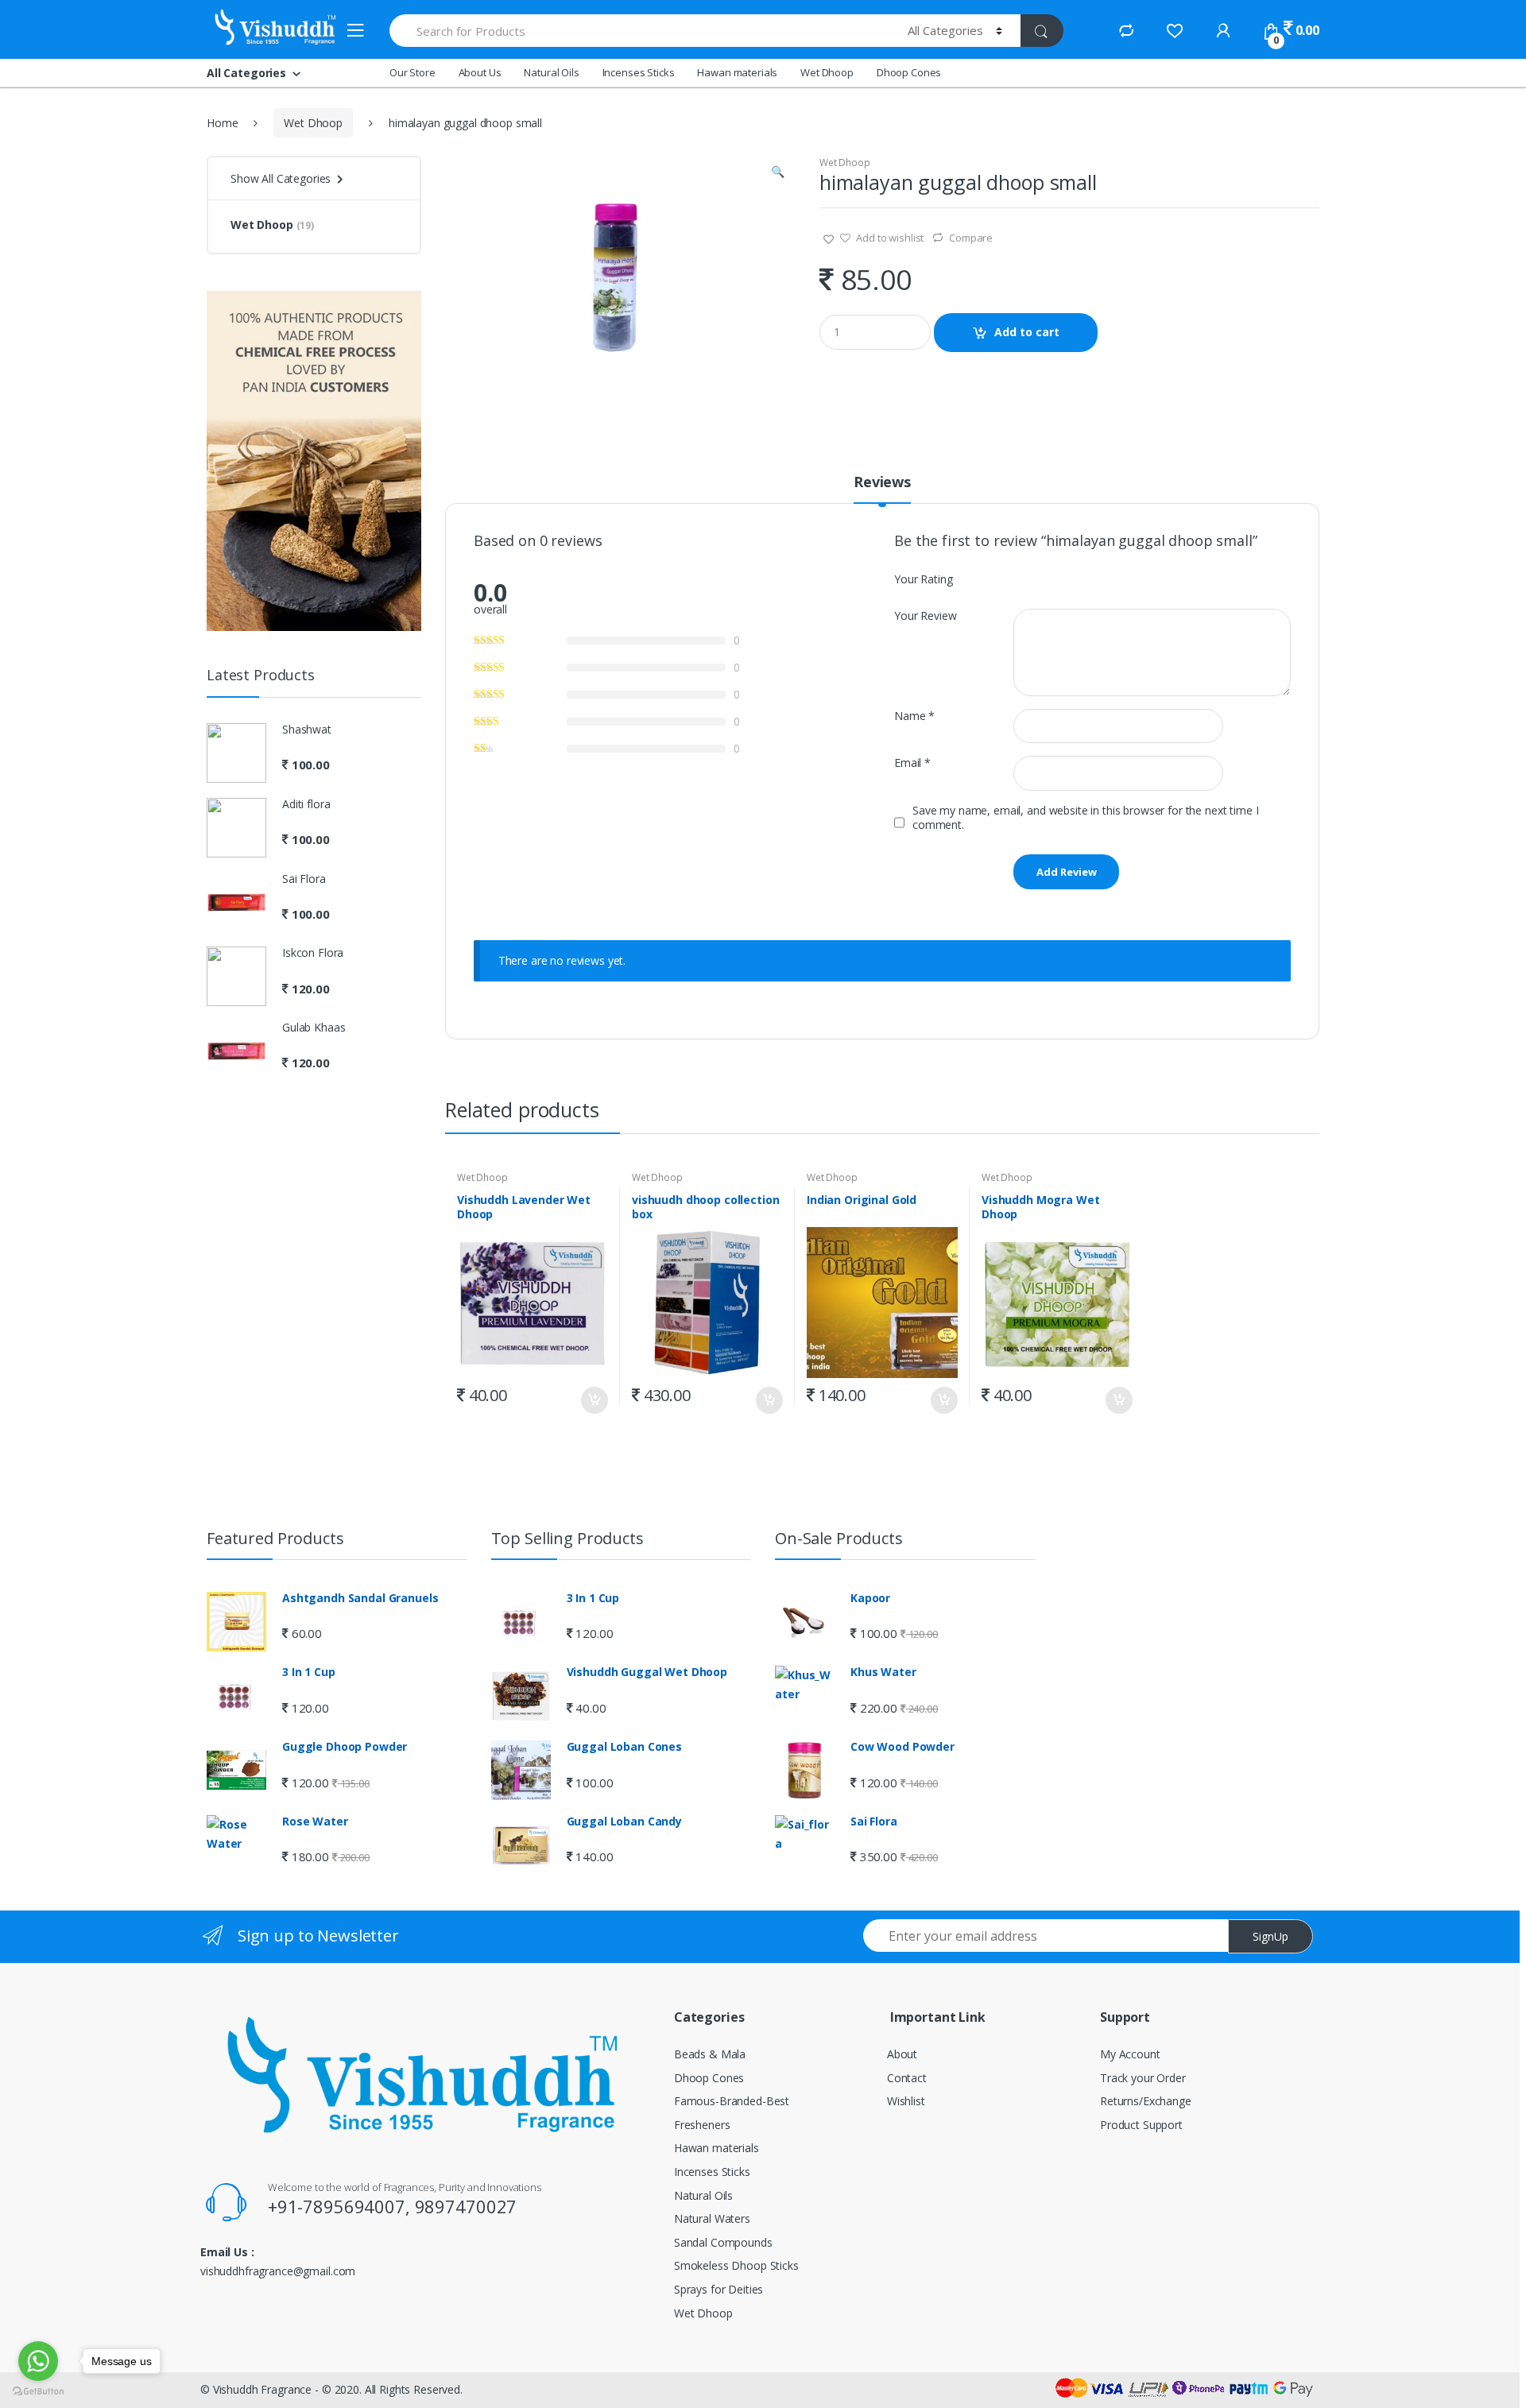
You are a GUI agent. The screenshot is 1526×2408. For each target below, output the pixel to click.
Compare (971, 238)
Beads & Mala (710, 2054)
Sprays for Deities (718, 2289)
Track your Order (1143, 2078)
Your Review (925, 616)
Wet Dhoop (827, 72)
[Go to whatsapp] (38, 2361)
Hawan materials (737, 72)
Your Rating (923, 579)
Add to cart (1027, 332)
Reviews (882, 483)
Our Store (412, 72)
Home (222, 123)
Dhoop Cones (909, 72)
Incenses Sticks (639, 72)
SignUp (1270, 1936)
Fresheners (702, 2125)
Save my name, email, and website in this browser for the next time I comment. (1085, 818)
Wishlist (906, 2101)
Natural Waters (712, 2218)
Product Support (1141, 2125)
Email (912, 763)
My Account (1130, 2054)
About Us (480, 72)
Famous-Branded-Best (732, 2101)
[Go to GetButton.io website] (38, 2392)
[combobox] (639, 31)
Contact (907, 2078)
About (902, 2054)
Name (914, 716)
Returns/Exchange (1146, 2101)
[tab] (882, 489)
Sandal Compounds (723, 2242)
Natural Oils (551, 72)
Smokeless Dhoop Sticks (736, 2265)
